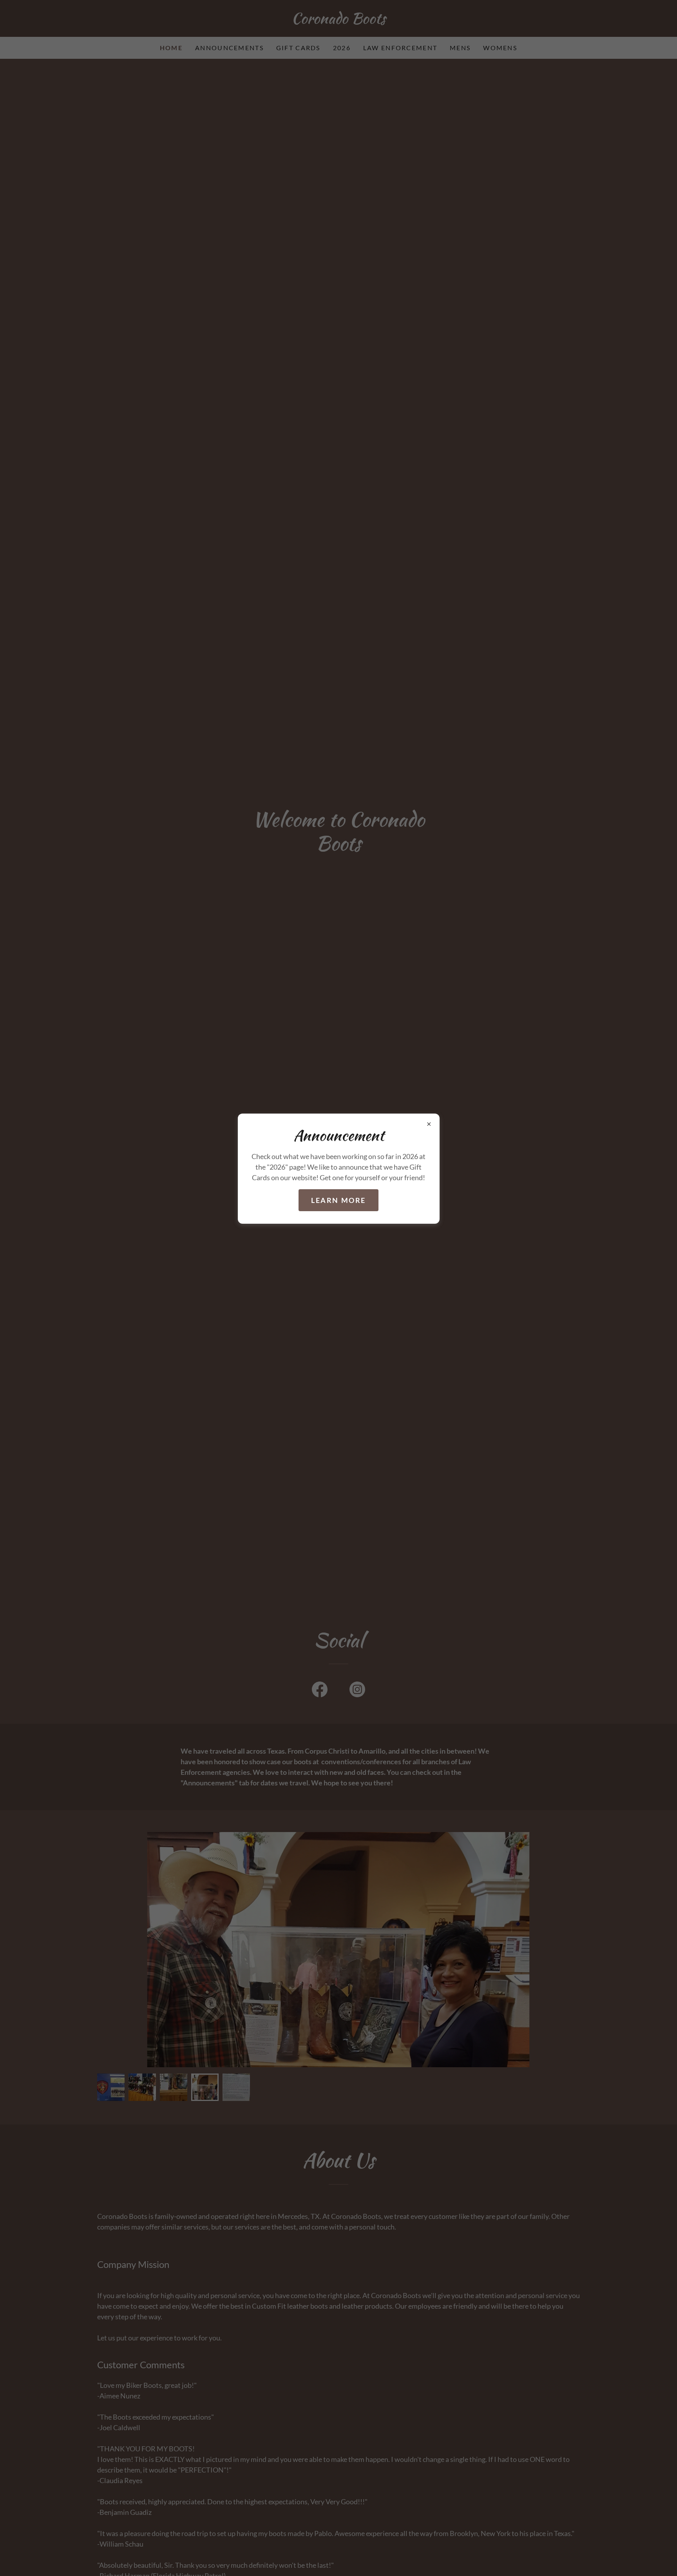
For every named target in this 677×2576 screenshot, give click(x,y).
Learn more (338, 1200)
